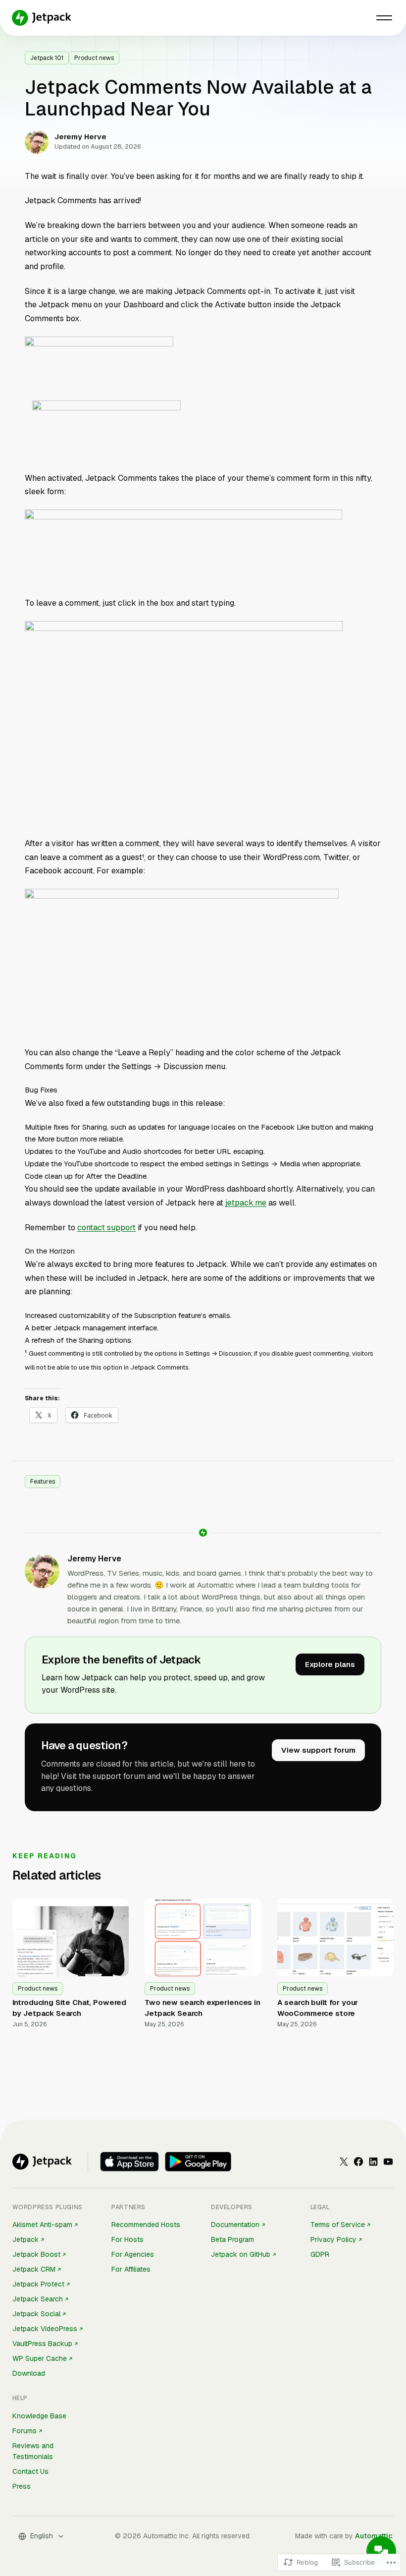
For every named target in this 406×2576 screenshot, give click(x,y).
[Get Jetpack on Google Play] (198, 2162)
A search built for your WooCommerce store (318, 2008)
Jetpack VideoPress (45, 2329)
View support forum (318, 1750)
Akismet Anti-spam (42, 2225)
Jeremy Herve (94, 1559)
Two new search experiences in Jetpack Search (203, 2008)
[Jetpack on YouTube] (388, 2162)
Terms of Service (338, 2225)
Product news (94, 58)
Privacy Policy (333, 2239)
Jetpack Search (38, 2299)
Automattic (374, 2536)
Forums (25, 2431)
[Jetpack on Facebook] (358, 2162)
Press (22, 2486)
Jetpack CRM (34, 2269)
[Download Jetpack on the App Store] (129, 2162)
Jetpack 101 (47, 58)
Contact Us (30, 2471)
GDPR (320, 2254)
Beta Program (232, 2239)
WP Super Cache (40, 2358)
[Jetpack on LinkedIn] (373, 2162)
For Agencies (133, 2254)
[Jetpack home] (42, 18)
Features (43, 1482)
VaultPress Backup (42, 2344)
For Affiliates (131, 2269)
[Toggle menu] (384, 18)
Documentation (235, 2225)
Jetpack (25, 2239)
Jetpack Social (36, 2314)
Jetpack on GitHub (241, 2254)
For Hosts (127, 2239)
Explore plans (330, 1664)
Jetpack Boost (36, 2254)
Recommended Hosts (146, 2225)
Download (29, 2373)
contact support (106, 1228)
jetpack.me (246, 1203)
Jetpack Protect (38, 2284)
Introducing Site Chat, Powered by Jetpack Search (70, 2008)
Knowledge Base (39, 2416)
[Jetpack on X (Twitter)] (344, 2162)
